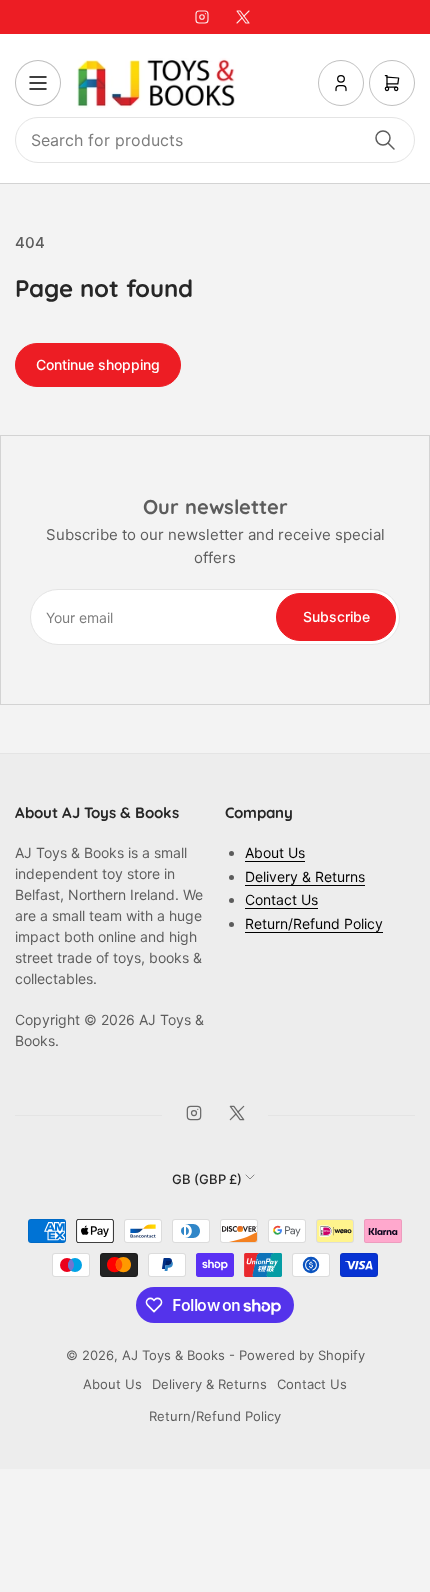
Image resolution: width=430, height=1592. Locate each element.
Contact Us (281, 899)
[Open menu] (38, 83)
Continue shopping (98, 364)
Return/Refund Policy (314, 923)
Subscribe (336, 616)
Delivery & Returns (305, 876)
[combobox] (215, 140)
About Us (275, 852)
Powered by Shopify (302, 1355)
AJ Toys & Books (173, 1355)
